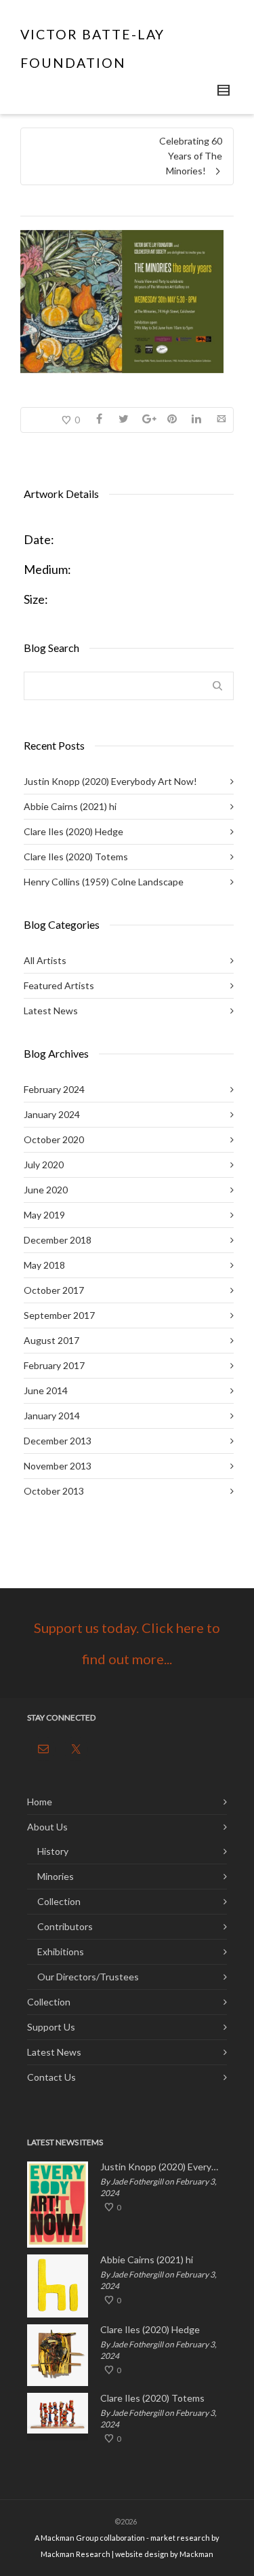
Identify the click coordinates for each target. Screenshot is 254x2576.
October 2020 (54, 1139)
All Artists (45, 960)
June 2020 (46, 1190)
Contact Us (51, 2077)
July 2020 (44, 1165)
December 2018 (58, 1240)
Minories (56, 1876)
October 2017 (54, 1290)
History (53, 1851)
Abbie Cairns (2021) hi (70, 806)
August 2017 (51, 1340)
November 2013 (58, 1466)
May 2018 (44, 1265)
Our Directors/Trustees (88, 1977)
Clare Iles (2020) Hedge (73, 831)
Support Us (51, 2027)
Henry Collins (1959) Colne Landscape (104, 882)
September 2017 (59, 1315)
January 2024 (52, 1114)
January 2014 (52, 1416)
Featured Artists (59, 985)
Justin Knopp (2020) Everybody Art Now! (110, 781)
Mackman (196, 2554)
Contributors (65, 1926)
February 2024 (54, 1089)
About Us (47, 1827)
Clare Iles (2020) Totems (76, 857)
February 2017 (54, 1365)
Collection (59, 1901)
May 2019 (44, 1215)
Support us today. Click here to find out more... (127, 1643)
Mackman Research (76, 2554)
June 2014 (46, 1390)
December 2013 (58, 1441)
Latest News (51, 1011)
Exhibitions (61, 1952)
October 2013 (54, 1491)
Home (40, 1802)
